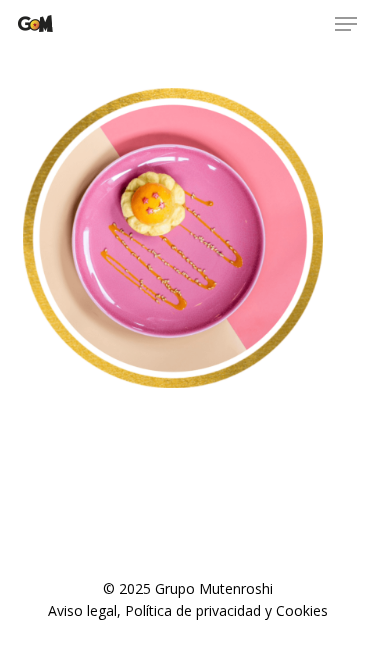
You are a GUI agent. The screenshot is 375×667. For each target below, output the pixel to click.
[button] (346, 24)
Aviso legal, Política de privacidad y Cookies (188, 610)
